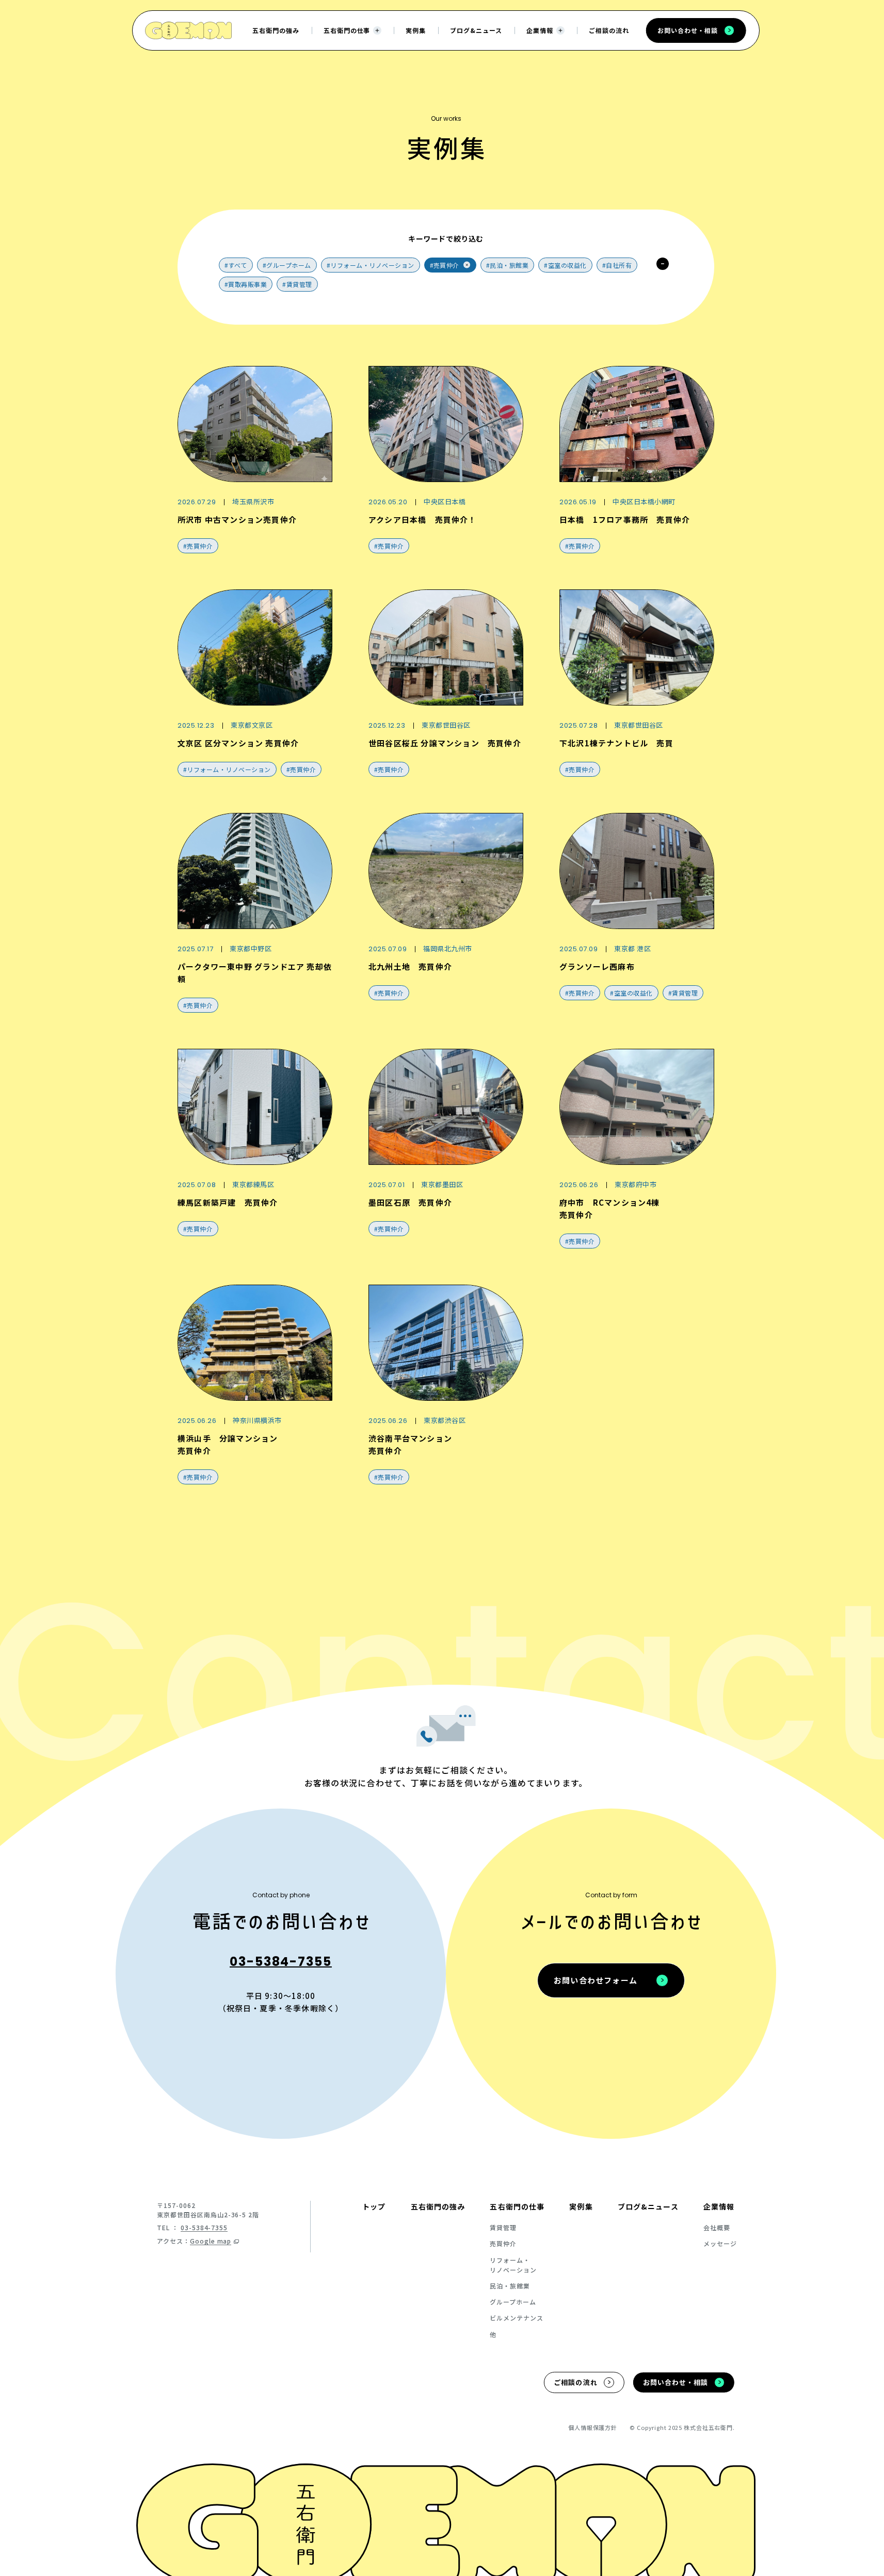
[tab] (236, 265)
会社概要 (717, 2227)
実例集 (416, 30)
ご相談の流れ (609, 30)
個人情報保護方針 (593, 2427)
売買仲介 (503, 2243)
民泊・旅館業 (510, 2286)
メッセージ (720, 2243)
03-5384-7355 (281, 1962)
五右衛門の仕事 (347, 30)
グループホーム (513, 2302)
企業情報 (540, 30)
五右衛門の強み (276, 30)
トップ (374, 2206)
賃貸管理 (503, 2227)
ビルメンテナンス (517, 2318)
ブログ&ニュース (476, 30)
